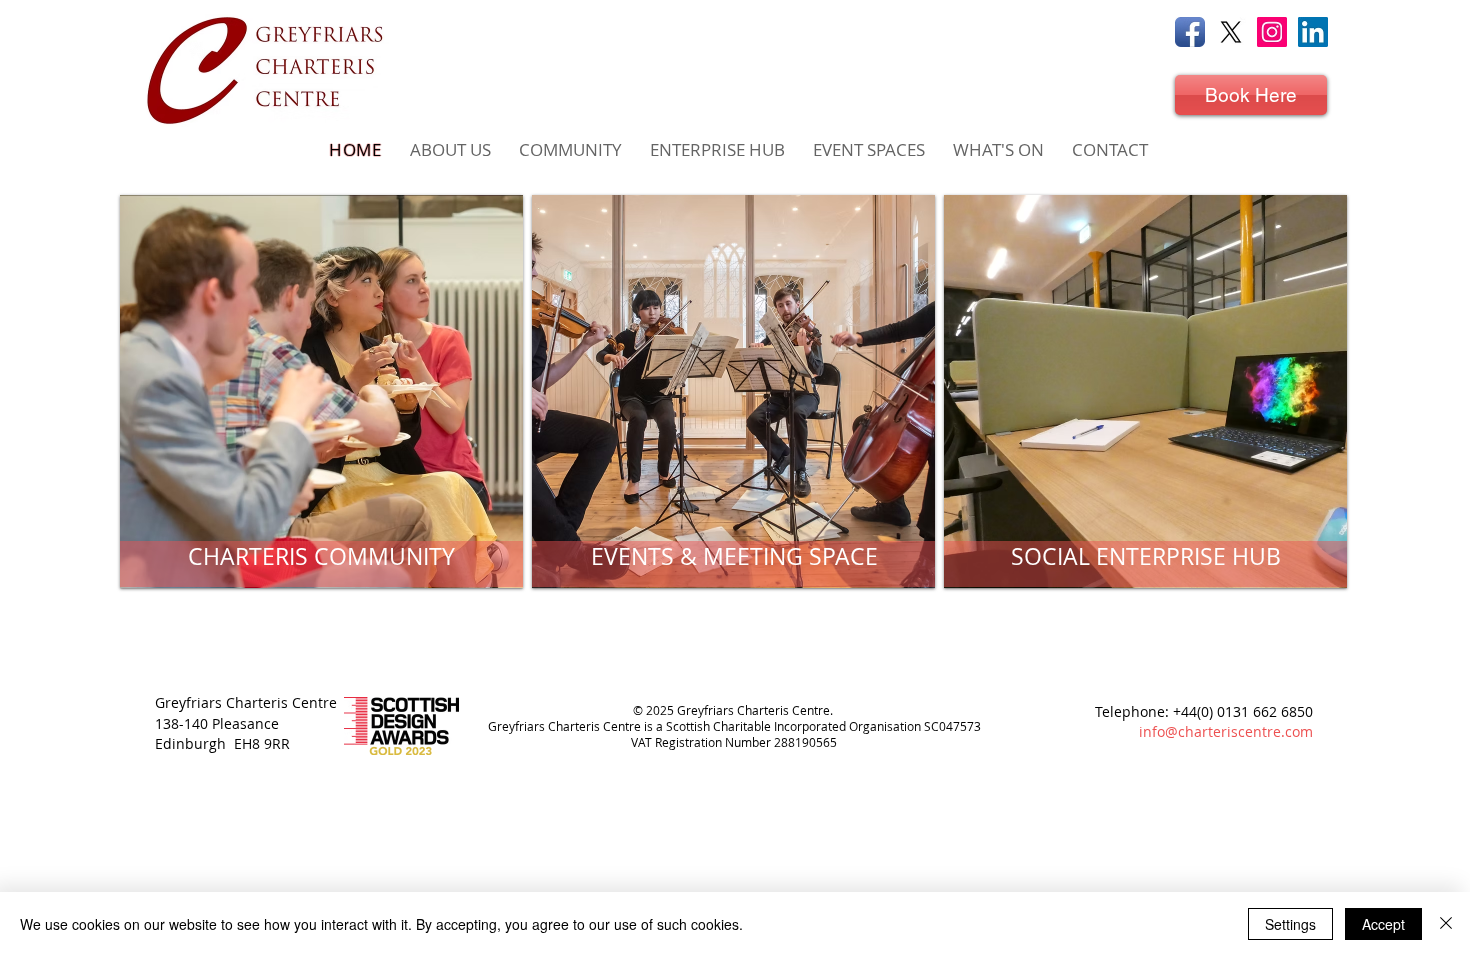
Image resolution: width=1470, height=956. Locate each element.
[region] (321, 392)
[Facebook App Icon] (1190, 32)
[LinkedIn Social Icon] (1313, 32)
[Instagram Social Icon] (1272, 32)
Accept (1383, 924)
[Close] (1446, 924)
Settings (1290, 924)
